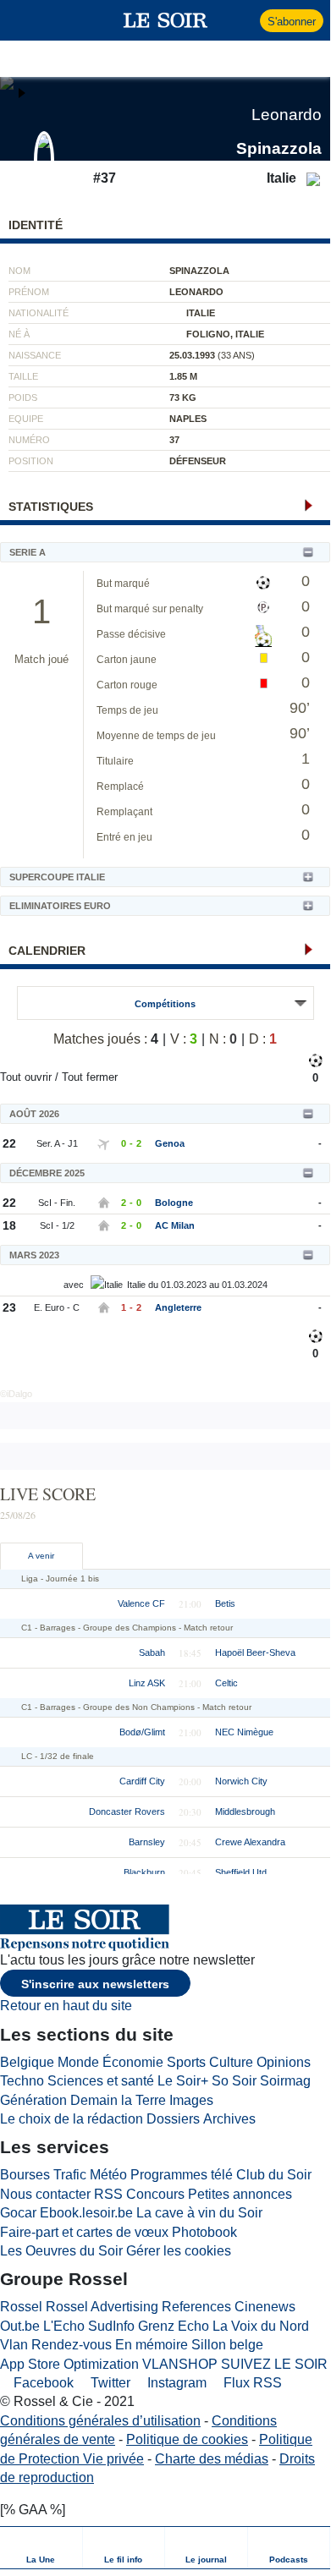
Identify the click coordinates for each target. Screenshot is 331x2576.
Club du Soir (274, 2175)
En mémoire (152, 2345)
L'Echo (64, 2326)
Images (191, 2100)
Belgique (27, 2062)
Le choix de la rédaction (72, 2119)
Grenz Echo (174, 2326)
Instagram (175, 2383)
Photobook (204, 2232)
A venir (41, 1556)
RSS (108, 2194)
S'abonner (292, 22)
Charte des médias (212, 2459)
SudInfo (111, 2326)
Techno (22, 2081)
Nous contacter (45, 2194)
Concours (155, 2194)
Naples (188, 419)
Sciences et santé (101, 2081)
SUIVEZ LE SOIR (274, 2364)
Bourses (25, 2175)
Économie (133, 2062)
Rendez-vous (72, 2345)
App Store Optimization (69, 2364)
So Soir (234, 2081)
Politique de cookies (187, 2439)
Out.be (20, 2326)
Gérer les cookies (179, 2251)
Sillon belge (227, 2345)
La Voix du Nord (261, 2326)
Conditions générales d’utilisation (100, 2421)
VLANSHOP (180, 2364)
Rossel (21, 2307)
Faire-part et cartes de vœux (84, 2232)
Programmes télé (182, 2175)
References (196, 2307)
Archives (229, 2119)
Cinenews (265, 2307)
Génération (33, 2100)
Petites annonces (240, 2194)
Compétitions (165, 1004)
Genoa (170, 1143)
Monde (78, 2062)
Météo (108, 2175)
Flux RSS (251, 2383)
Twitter (109, 2383)
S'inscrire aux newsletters (95, 1984)
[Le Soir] (165, 20)
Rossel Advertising (102, 2307)
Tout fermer (90, 1077)
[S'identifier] (245, 20)
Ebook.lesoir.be (86, 2213)
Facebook (42, 2383)
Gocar (18, 2213)
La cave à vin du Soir (199, 2213)
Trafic (70, 2175)
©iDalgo (16, 1394)
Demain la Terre (118, 2100)
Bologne (174, 1203)
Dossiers (173, 2119)
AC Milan (175, 1225)
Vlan (14, 2345)
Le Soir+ (183, 2081)
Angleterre (178, 1307)
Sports (186, 2062)
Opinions (284, 2062)
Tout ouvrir (26, 1077)
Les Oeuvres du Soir (61, 2251)
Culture (231, 2062)
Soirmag (285, 2081)
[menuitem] (41, 2548)
